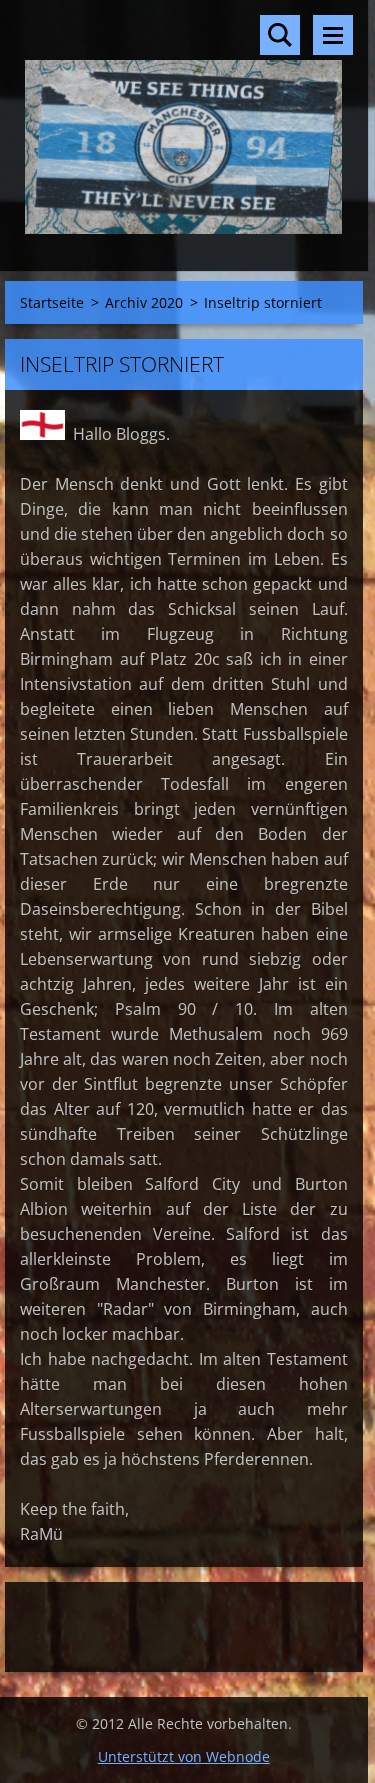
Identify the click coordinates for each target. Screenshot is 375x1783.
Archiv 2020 (144, 302)
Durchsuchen (280, 35)
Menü (333, 35)
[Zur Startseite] (184, 123)
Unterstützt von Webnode (184, 1756)
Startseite (52, 302)
